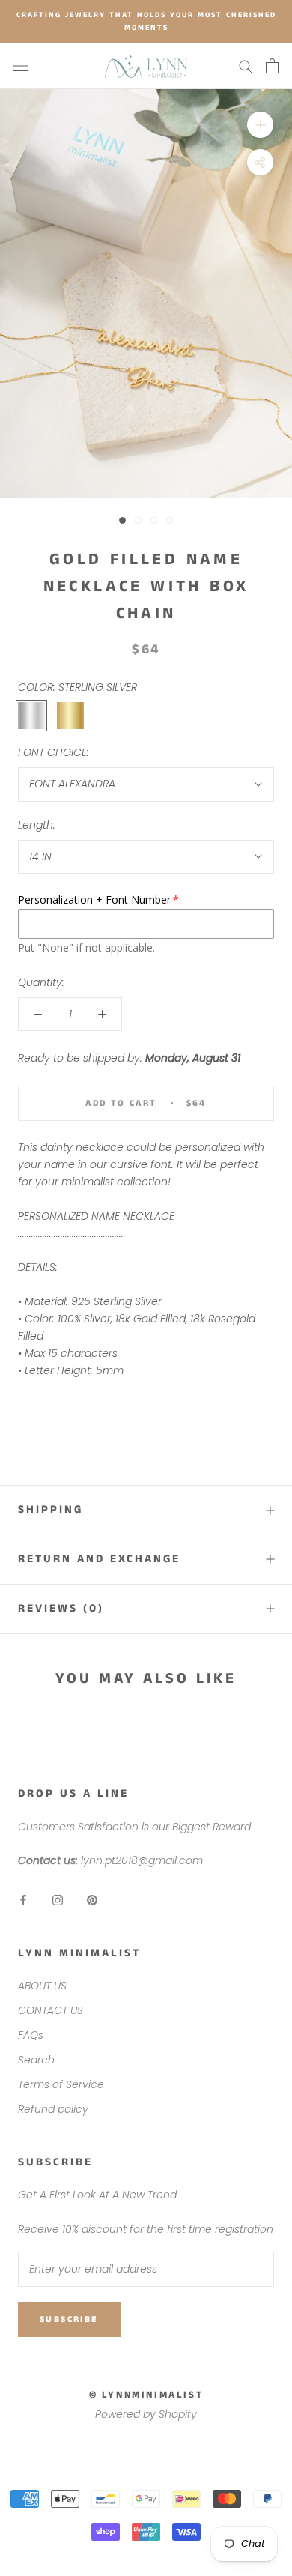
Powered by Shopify (146, 2414)
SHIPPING (51, 1509)
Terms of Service (61, 2084)
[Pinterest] (92, 1900)
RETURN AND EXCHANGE (99, 1559)
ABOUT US (42, 1986)
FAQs (31, 2035)
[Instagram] (58, 1900)
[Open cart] (272, 66)
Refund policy (53, 2109)
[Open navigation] (21, 66)
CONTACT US (51, 2010)
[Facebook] (23, 1900)
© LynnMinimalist (146, 2395)
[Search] (246, 66)
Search (36, 2060)
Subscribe (69, 2319)
